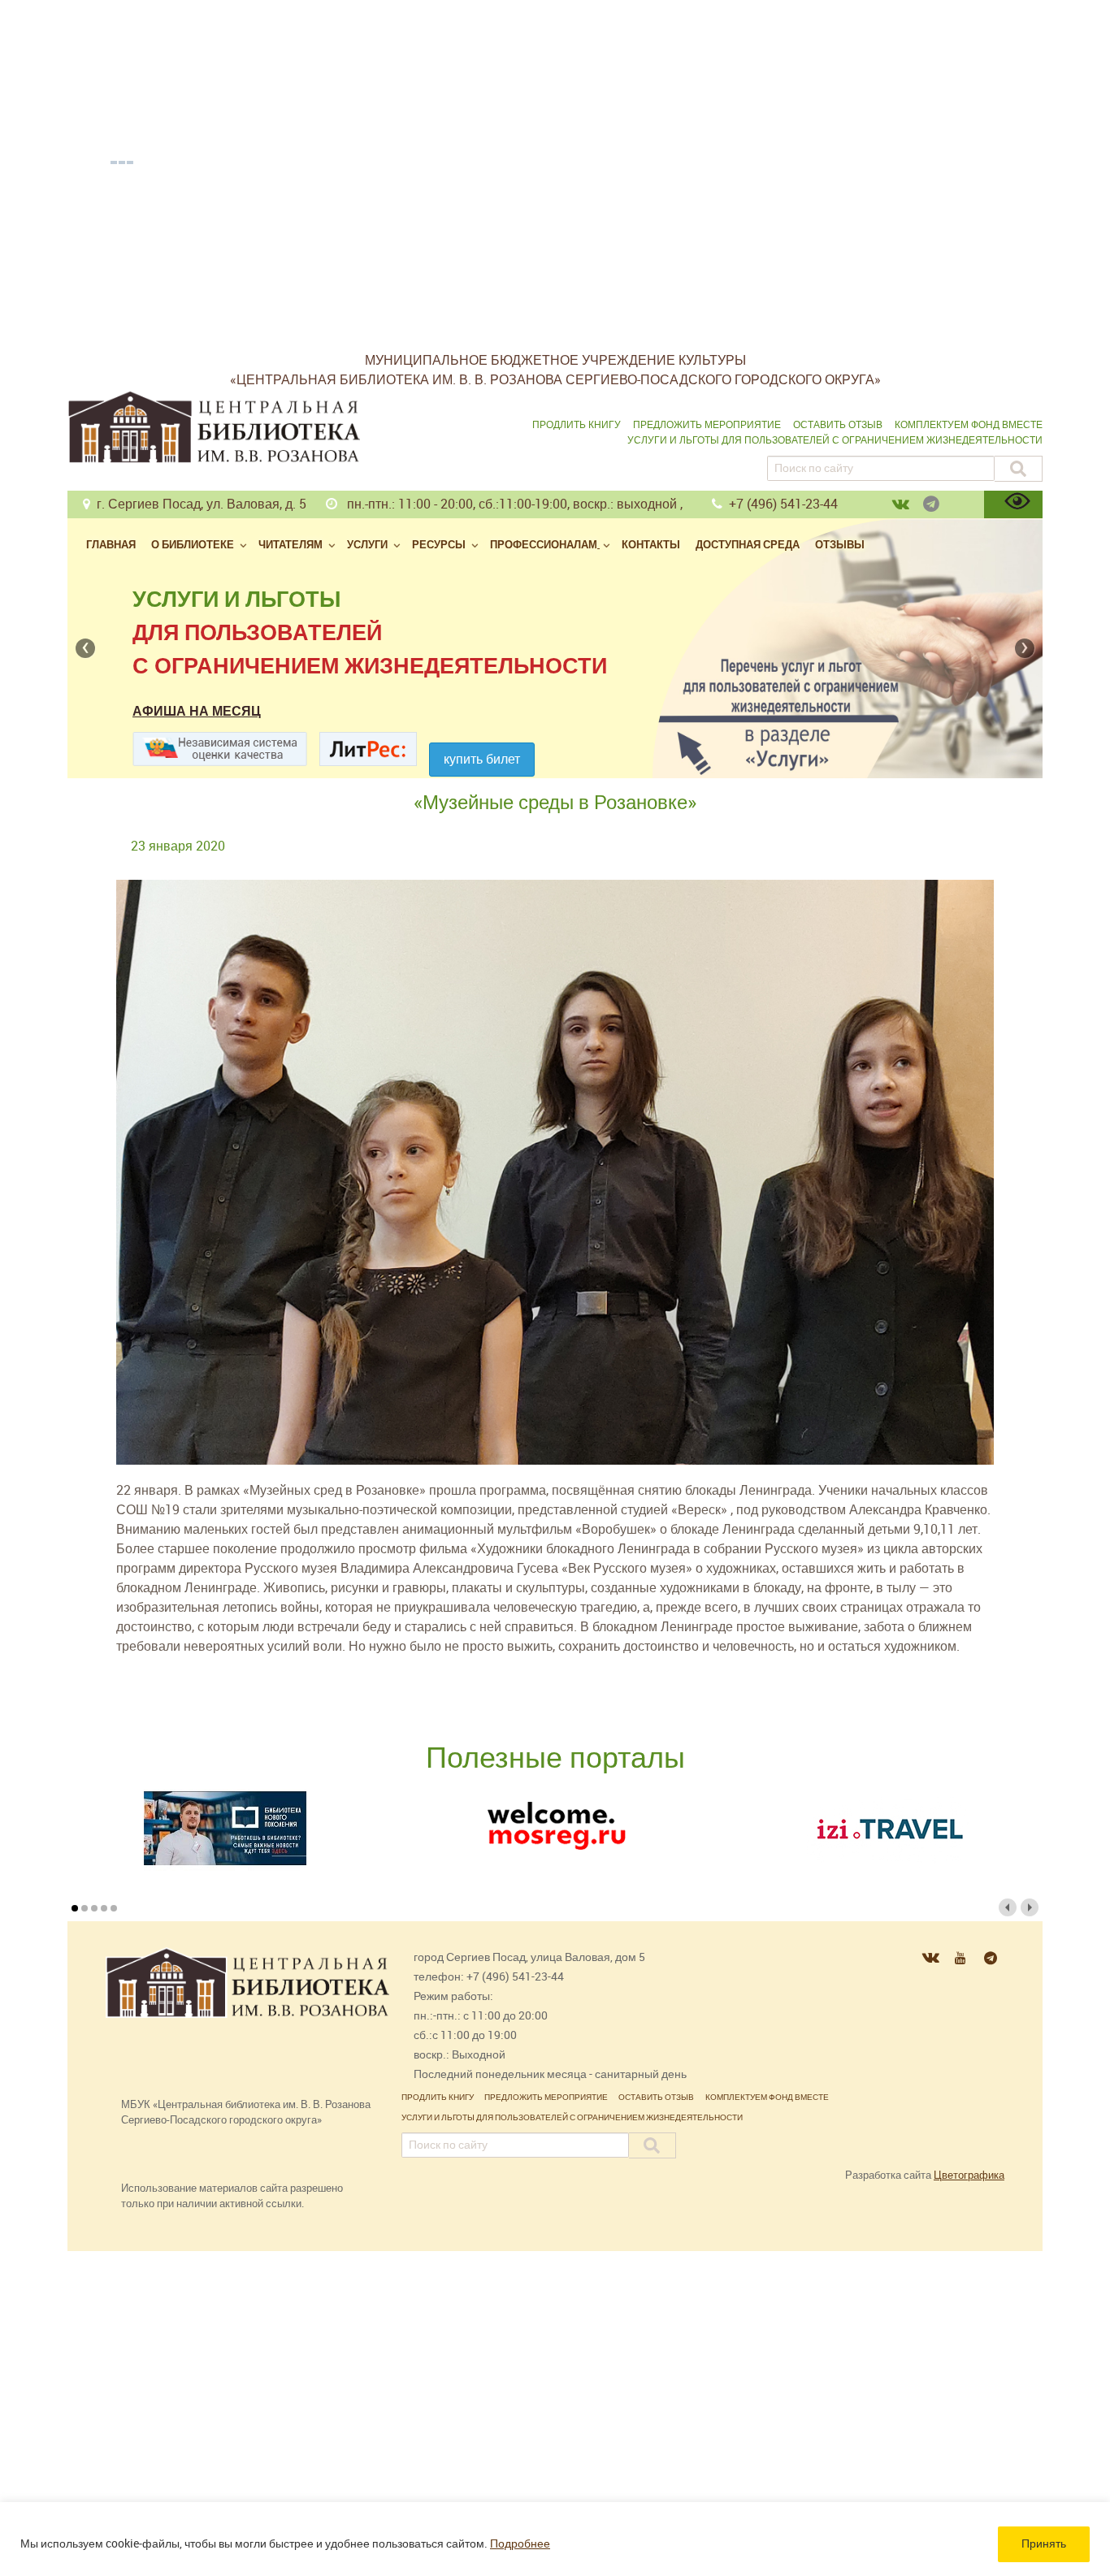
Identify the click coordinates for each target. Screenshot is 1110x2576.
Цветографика (969, 2175)
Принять (1044, 2544)
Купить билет (482, 759)
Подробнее (520, 2544)
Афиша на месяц (197, 711)
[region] (555, 2539)
